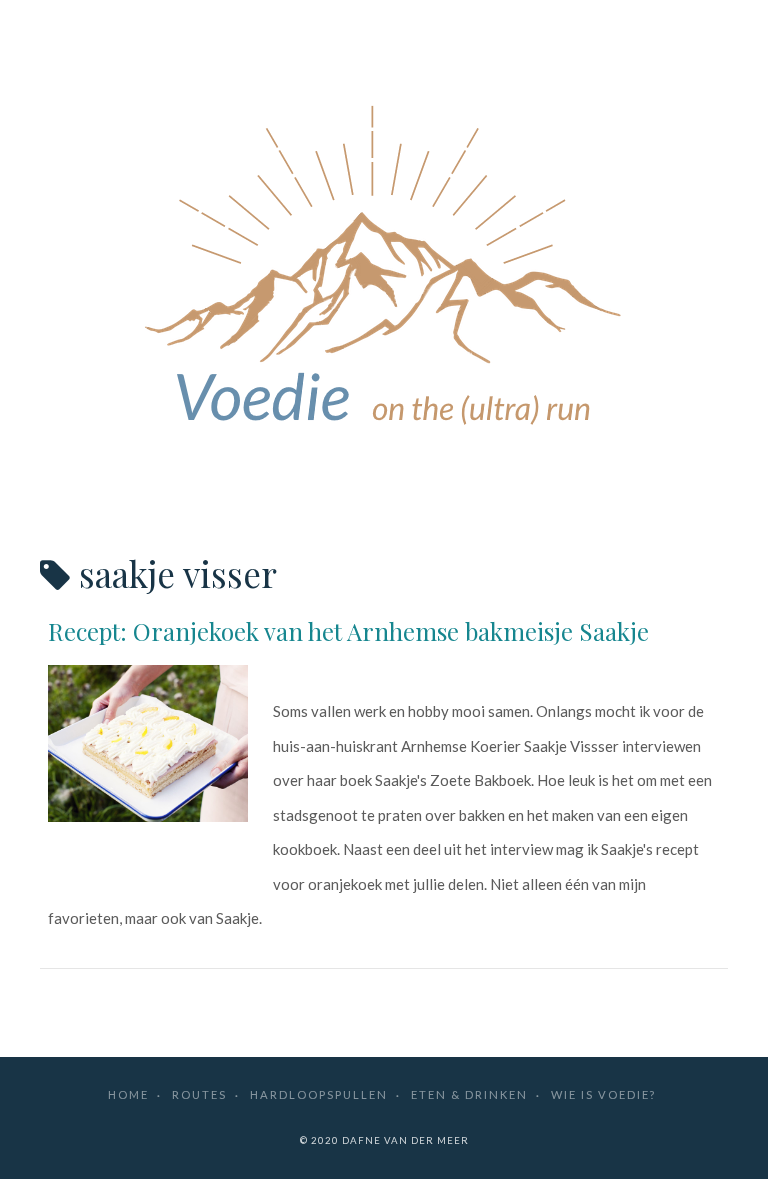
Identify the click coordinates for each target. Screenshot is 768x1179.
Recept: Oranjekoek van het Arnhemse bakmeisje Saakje (348, 631)
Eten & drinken (469, 1094)
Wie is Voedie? (603, 1094)
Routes (199, 1094)
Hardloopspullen (319, 1094)
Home (128, 1094)
